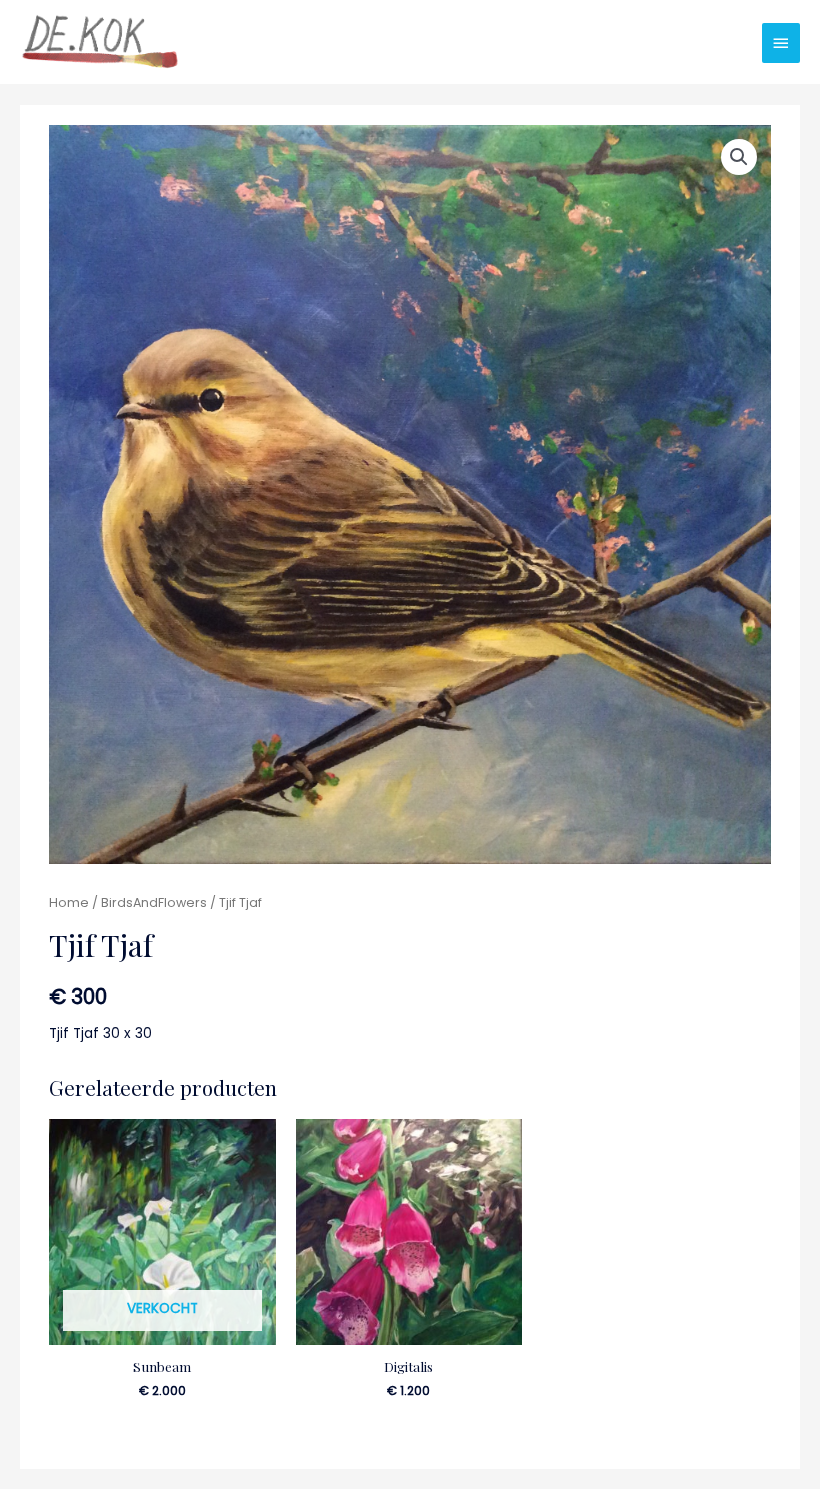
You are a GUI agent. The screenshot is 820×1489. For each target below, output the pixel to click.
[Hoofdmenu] (781, 43)
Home (69, 902)
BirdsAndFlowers (154, 902)
